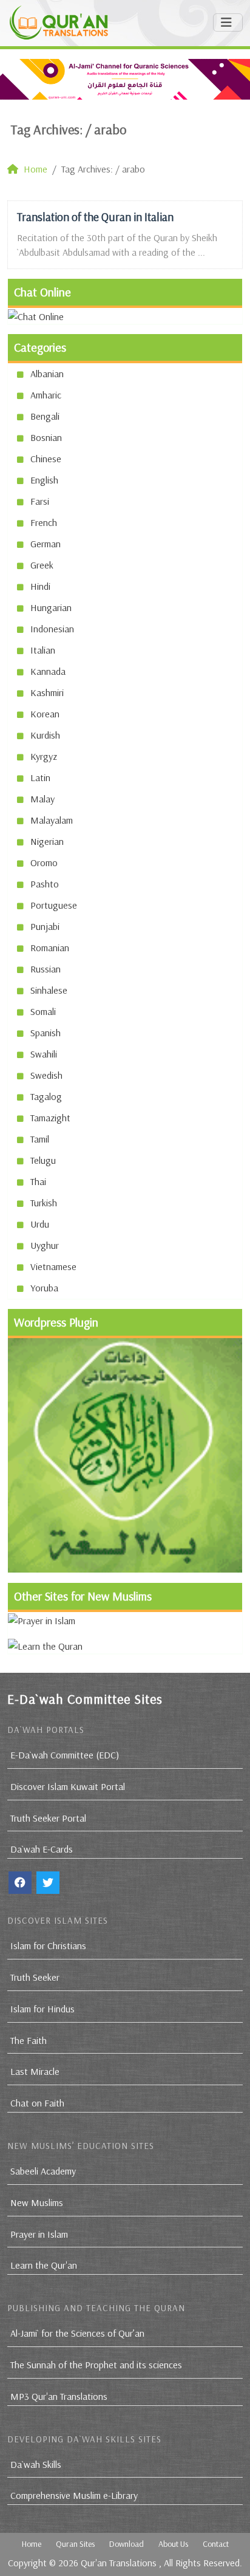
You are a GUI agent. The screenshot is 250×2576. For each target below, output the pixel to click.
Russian (46, 969)
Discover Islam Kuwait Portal (68, 1786)
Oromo (44, 863)
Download (127, 2544)
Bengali (45, 416)
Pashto (45, 884)
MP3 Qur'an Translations (59, 2396)
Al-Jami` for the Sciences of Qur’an (77, 2333)
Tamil (40, 1139)
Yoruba (44, 1288)
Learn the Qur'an (44, 2265)
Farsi (40, 501)
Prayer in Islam (39, 2234)
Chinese (46, 459)
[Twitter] (48, 1883)
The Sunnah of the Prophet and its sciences (96, 2365)
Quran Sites (75, 2544)
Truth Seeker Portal (48, 1818)
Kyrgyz (44, 756)
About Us (173, 2544)
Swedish (46, 1075)
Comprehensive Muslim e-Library (74, 2495)
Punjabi (45, 926)
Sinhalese (49, 990)
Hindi (40, 586)
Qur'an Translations (119, 2563)
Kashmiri (47, 692)
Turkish (44, 1203)
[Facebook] (20, 1883)
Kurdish (45, 735)
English (44, 480)
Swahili (44, 1054)
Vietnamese (53, 1266)
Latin (40, 777)
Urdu (40, 1224)
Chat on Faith (37, 2103)
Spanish (46, 1033)
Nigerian (47, 841)
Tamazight (50, 1118)
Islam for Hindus (42, 2009)
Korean (45, 714)
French (44, 522)
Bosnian (46, 437)
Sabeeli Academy (43, 2171)
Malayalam (52, 820)
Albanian (47, 374)
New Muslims (37, 2202)
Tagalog (46, 1096)
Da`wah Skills (36, 2464)
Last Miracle (35, 2071)
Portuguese (54, 905)
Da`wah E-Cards (42, 1849)
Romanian (50, 948)
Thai (38, 1181)
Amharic (46, 395)
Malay (42, 799)
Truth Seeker (35, 1977)
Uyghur (45, 1245)
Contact (216, 2544)
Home (32, 2544)
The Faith (29, 2040)
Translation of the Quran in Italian (95, 217)
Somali (43, 1011)
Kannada (48, 671)
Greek (42, 565)
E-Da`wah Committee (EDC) (65, 1755)
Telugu (43, 1160)
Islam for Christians (48, 1946)
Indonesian (52, 629)
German (46, 544)
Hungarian (51, 607)
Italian (43, 650)
